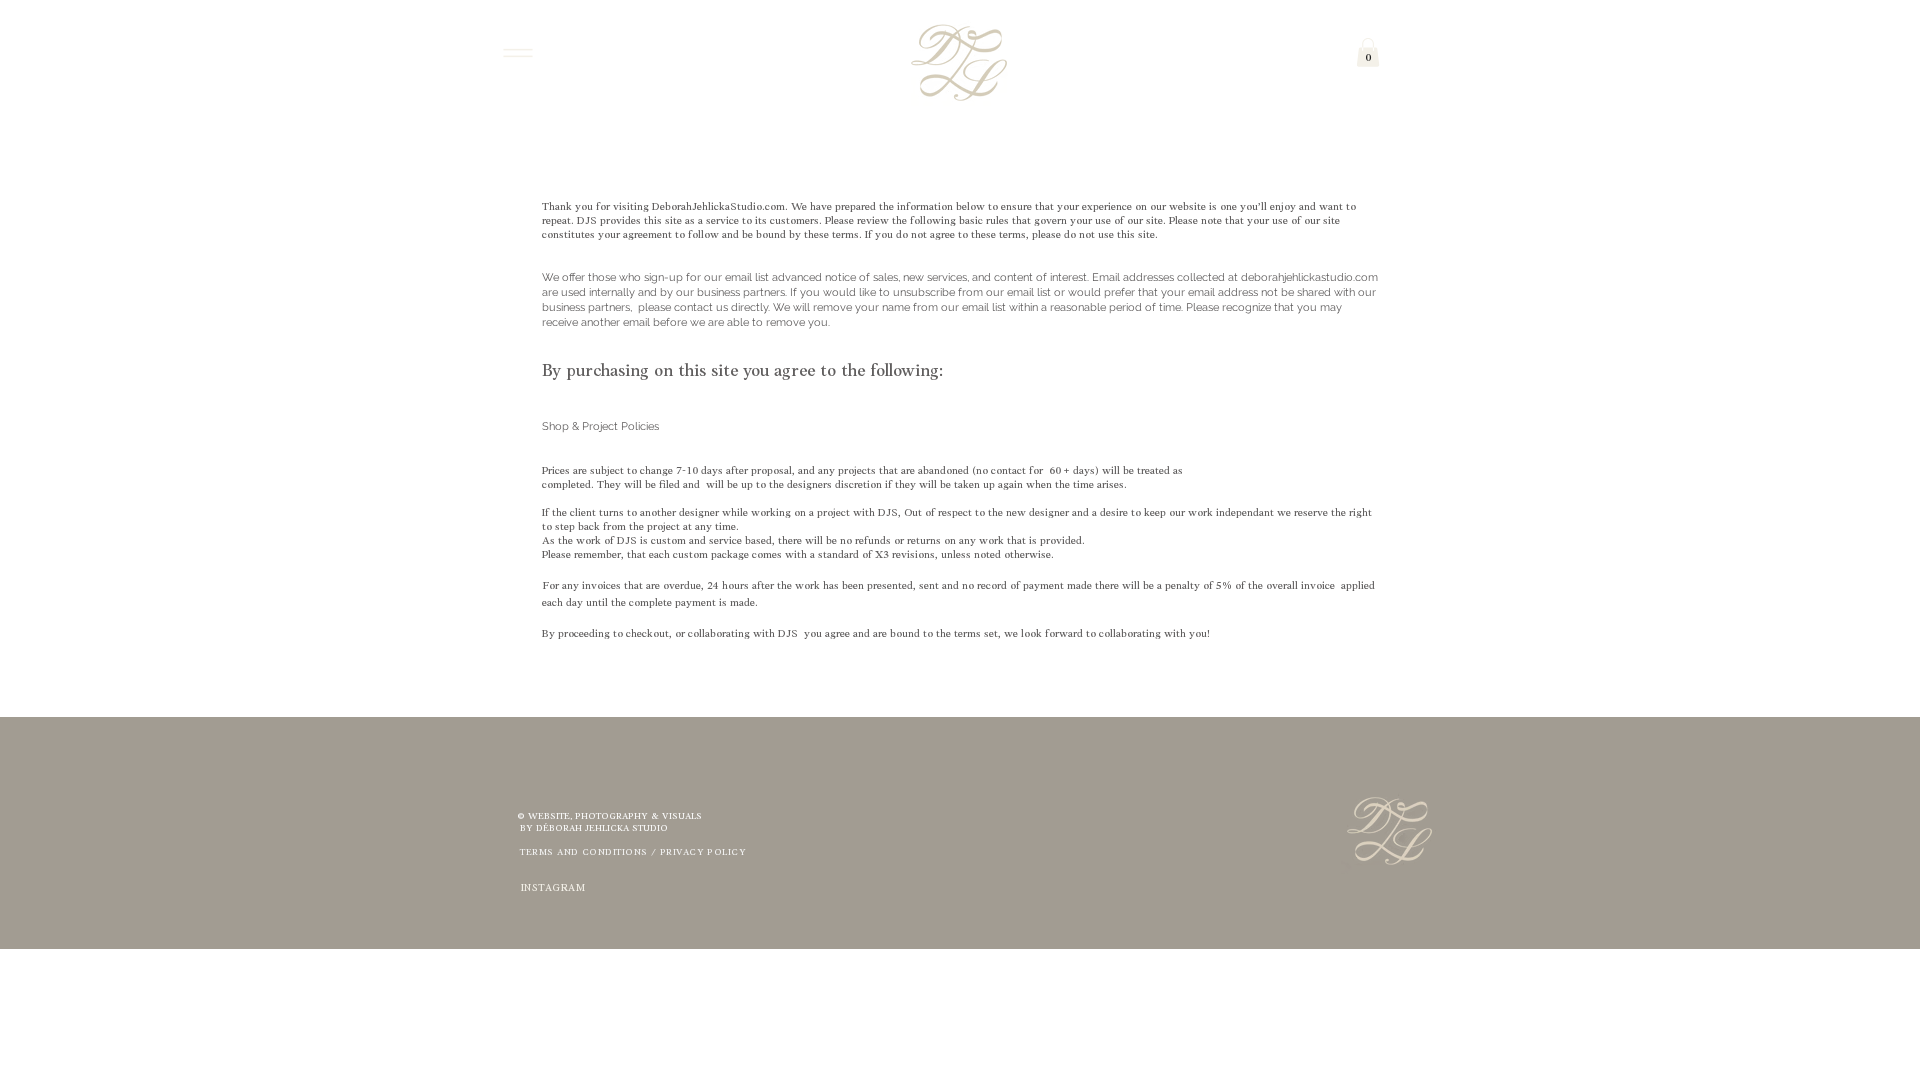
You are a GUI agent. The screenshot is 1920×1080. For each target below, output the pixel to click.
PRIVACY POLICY (703, 852)
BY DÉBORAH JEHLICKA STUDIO (592, 828)
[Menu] (517, 52)
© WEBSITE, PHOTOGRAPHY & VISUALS (609, 816)
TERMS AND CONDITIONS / (588, 852)
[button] (1368, 52)
